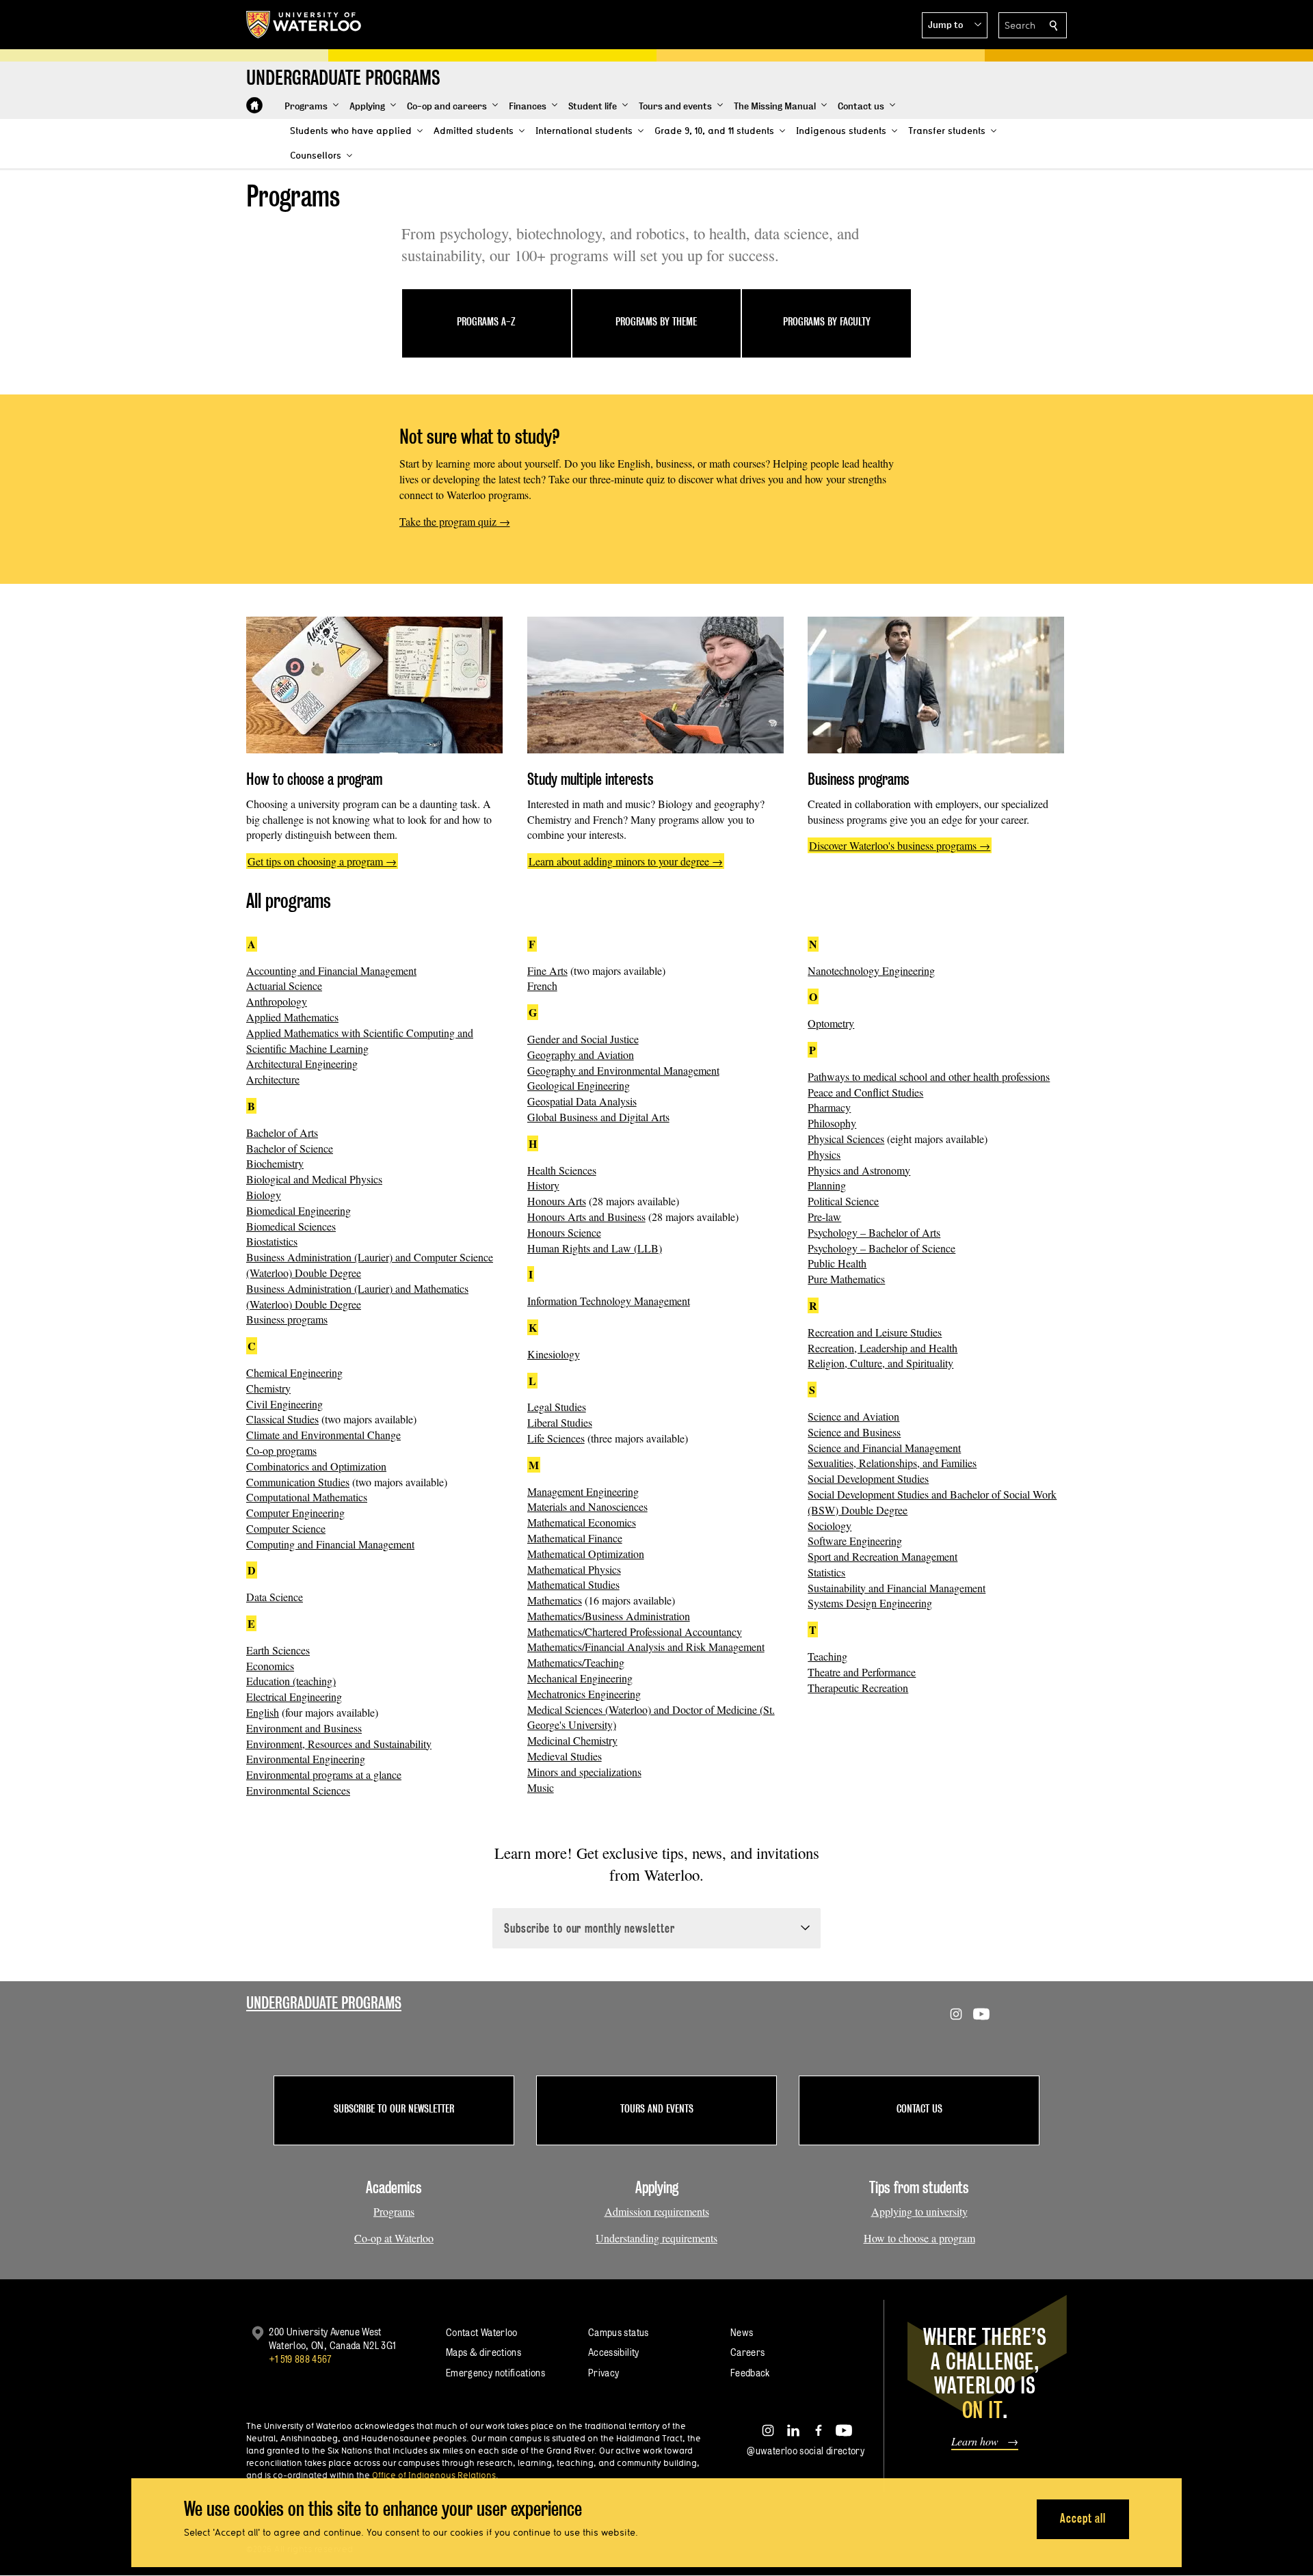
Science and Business (854, 1432)
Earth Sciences (278, 1650)
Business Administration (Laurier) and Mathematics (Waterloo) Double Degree (357, 1296)
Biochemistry (275, 1163)
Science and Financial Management (884, 1448)
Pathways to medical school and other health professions (929, 1076)
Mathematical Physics (574, 1569)
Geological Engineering (579, 1085)
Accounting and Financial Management (331, 970)
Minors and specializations (584, 1772)
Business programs (287, 1319)
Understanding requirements (656, 2238)
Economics (270, 1666)
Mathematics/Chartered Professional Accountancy (635, 1632)
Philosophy (832, 1123)
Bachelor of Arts (282, 1132)
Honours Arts (557, 1201)
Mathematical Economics (582, 1522)
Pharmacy (829, 1107)
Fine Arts (547, 970)
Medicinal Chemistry (572, 1740)
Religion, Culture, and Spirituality (880, 1363)
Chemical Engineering (294, 1372)
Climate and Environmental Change (323, 1435)
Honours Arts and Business (586, 1217)
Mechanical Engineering (580, 1678)
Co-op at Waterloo (394, 2238)
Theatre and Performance (862, 1672)
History (543, 1185)
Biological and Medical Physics (314, 1179)
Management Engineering (583, 1491)
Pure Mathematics (846, 1279)
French (542, 985)
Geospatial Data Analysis (582, 1101)
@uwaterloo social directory (806, 2451)
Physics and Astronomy (859, 1170)
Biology (264, 1195)
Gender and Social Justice (583, 1039)
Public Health (837, 1263)
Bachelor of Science (290, 1148)
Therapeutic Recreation (858, 1688)
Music (541, 1787)
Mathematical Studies (573, 1584)
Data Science (275, 1597)
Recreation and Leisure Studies (875, 1332)
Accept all (1083, 2518)
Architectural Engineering (302, 1063)
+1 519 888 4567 (300, 2359)
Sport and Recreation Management (883, 1556)
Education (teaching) (291, 1681)
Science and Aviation (853, 1416)
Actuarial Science (284, 985)
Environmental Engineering (306, 1759)
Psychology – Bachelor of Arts (874, 1232)
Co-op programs (281, 1450)
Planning (827, 1185)
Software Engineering (855, 1541)
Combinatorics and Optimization (316, 1466)
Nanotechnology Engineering (871, 970)
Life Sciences (556, 1438)
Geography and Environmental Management (623, 1070)
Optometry (831, 1023)
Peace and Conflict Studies (865, 1092)
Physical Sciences (846, 1139)
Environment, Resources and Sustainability (339, 1744)
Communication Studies (298, 1482)
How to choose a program (919, 2238)
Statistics (826, 1572)
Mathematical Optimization (586, 1554)
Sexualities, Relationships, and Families (892, 1463)
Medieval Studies (565, 1756)
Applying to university (919, 2211)
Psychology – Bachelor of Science (881, 1248)
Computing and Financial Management (330, 1544)
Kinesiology (554, 1354)
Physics (824, 1154)
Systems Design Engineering (870, 1603)
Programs (394, 2211)
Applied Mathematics (292, 1017)
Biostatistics (272, 1241)
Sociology (830, 1526)
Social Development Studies (868, 1478)
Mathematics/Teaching (576, 1662)
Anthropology (277, 1001)
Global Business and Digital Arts (598, 1117)
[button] (955, 25)
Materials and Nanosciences (587, 1506)
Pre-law (824, 1217)
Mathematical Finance (575, 1538)
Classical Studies (282, 1419)
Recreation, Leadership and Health (883, 1348)
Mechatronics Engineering (584, 1694)
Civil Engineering (284, 1404)
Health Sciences (562, 1170)
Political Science (843, 1201)
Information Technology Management (609, 1301)
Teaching (827, 1656)
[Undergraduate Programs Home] (254, 105)
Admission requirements (657, 2211)
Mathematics (555, 1600)
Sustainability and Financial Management (897, 1588)
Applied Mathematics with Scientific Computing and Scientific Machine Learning (360, 1041)
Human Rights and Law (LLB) (595, 1248)
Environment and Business (304, 1728)
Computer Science (286, 1528)
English (263, 1712)
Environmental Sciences (298, 1790)
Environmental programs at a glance (324, 1774)
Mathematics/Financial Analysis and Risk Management (646, 1647)
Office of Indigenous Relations (434, 2475)
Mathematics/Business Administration (609, 1616)
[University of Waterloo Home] (304, 25)
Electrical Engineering (294, 1696)
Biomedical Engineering (299, 1210)
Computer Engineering (295, 1513)
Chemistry (268, 1388)
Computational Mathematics (307, 1497)
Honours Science (564, 1232)
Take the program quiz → (455, 521)
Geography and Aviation (581, 1055)
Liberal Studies (560, 1422)
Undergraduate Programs (324, 2003)
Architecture (273, 1079)
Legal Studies (557, 1407)
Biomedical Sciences (291, 1226)
